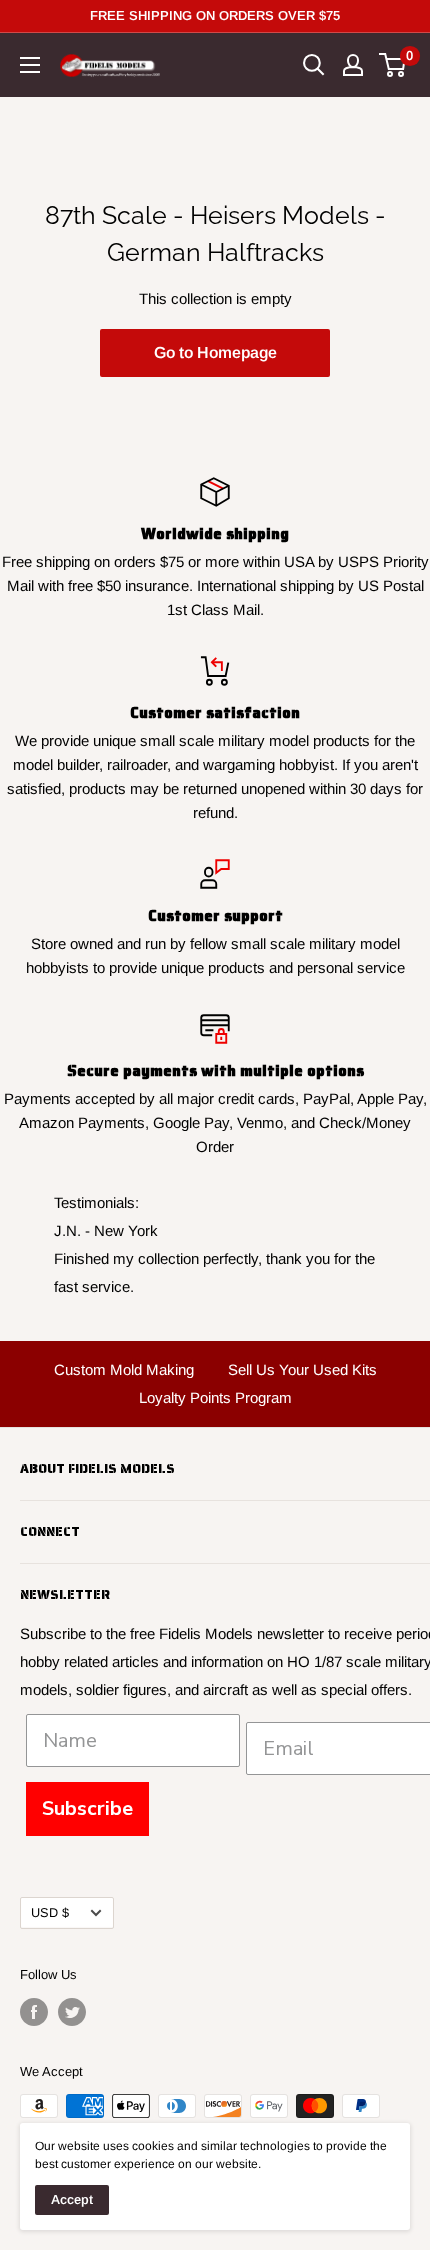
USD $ (50, 1912)
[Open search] (314, 65)
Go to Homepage (215, 352)
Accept (72, 2199)
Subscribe (87, 1808)
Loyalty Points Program (215, 1397)
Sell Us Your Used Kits (302, 1369)
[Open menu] (30, 65)
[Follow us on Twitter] (72, 2012)
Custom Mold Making (124, 1369)
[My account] (353, 65)
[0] (393, 65)
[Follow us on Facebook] (34, 2012)
